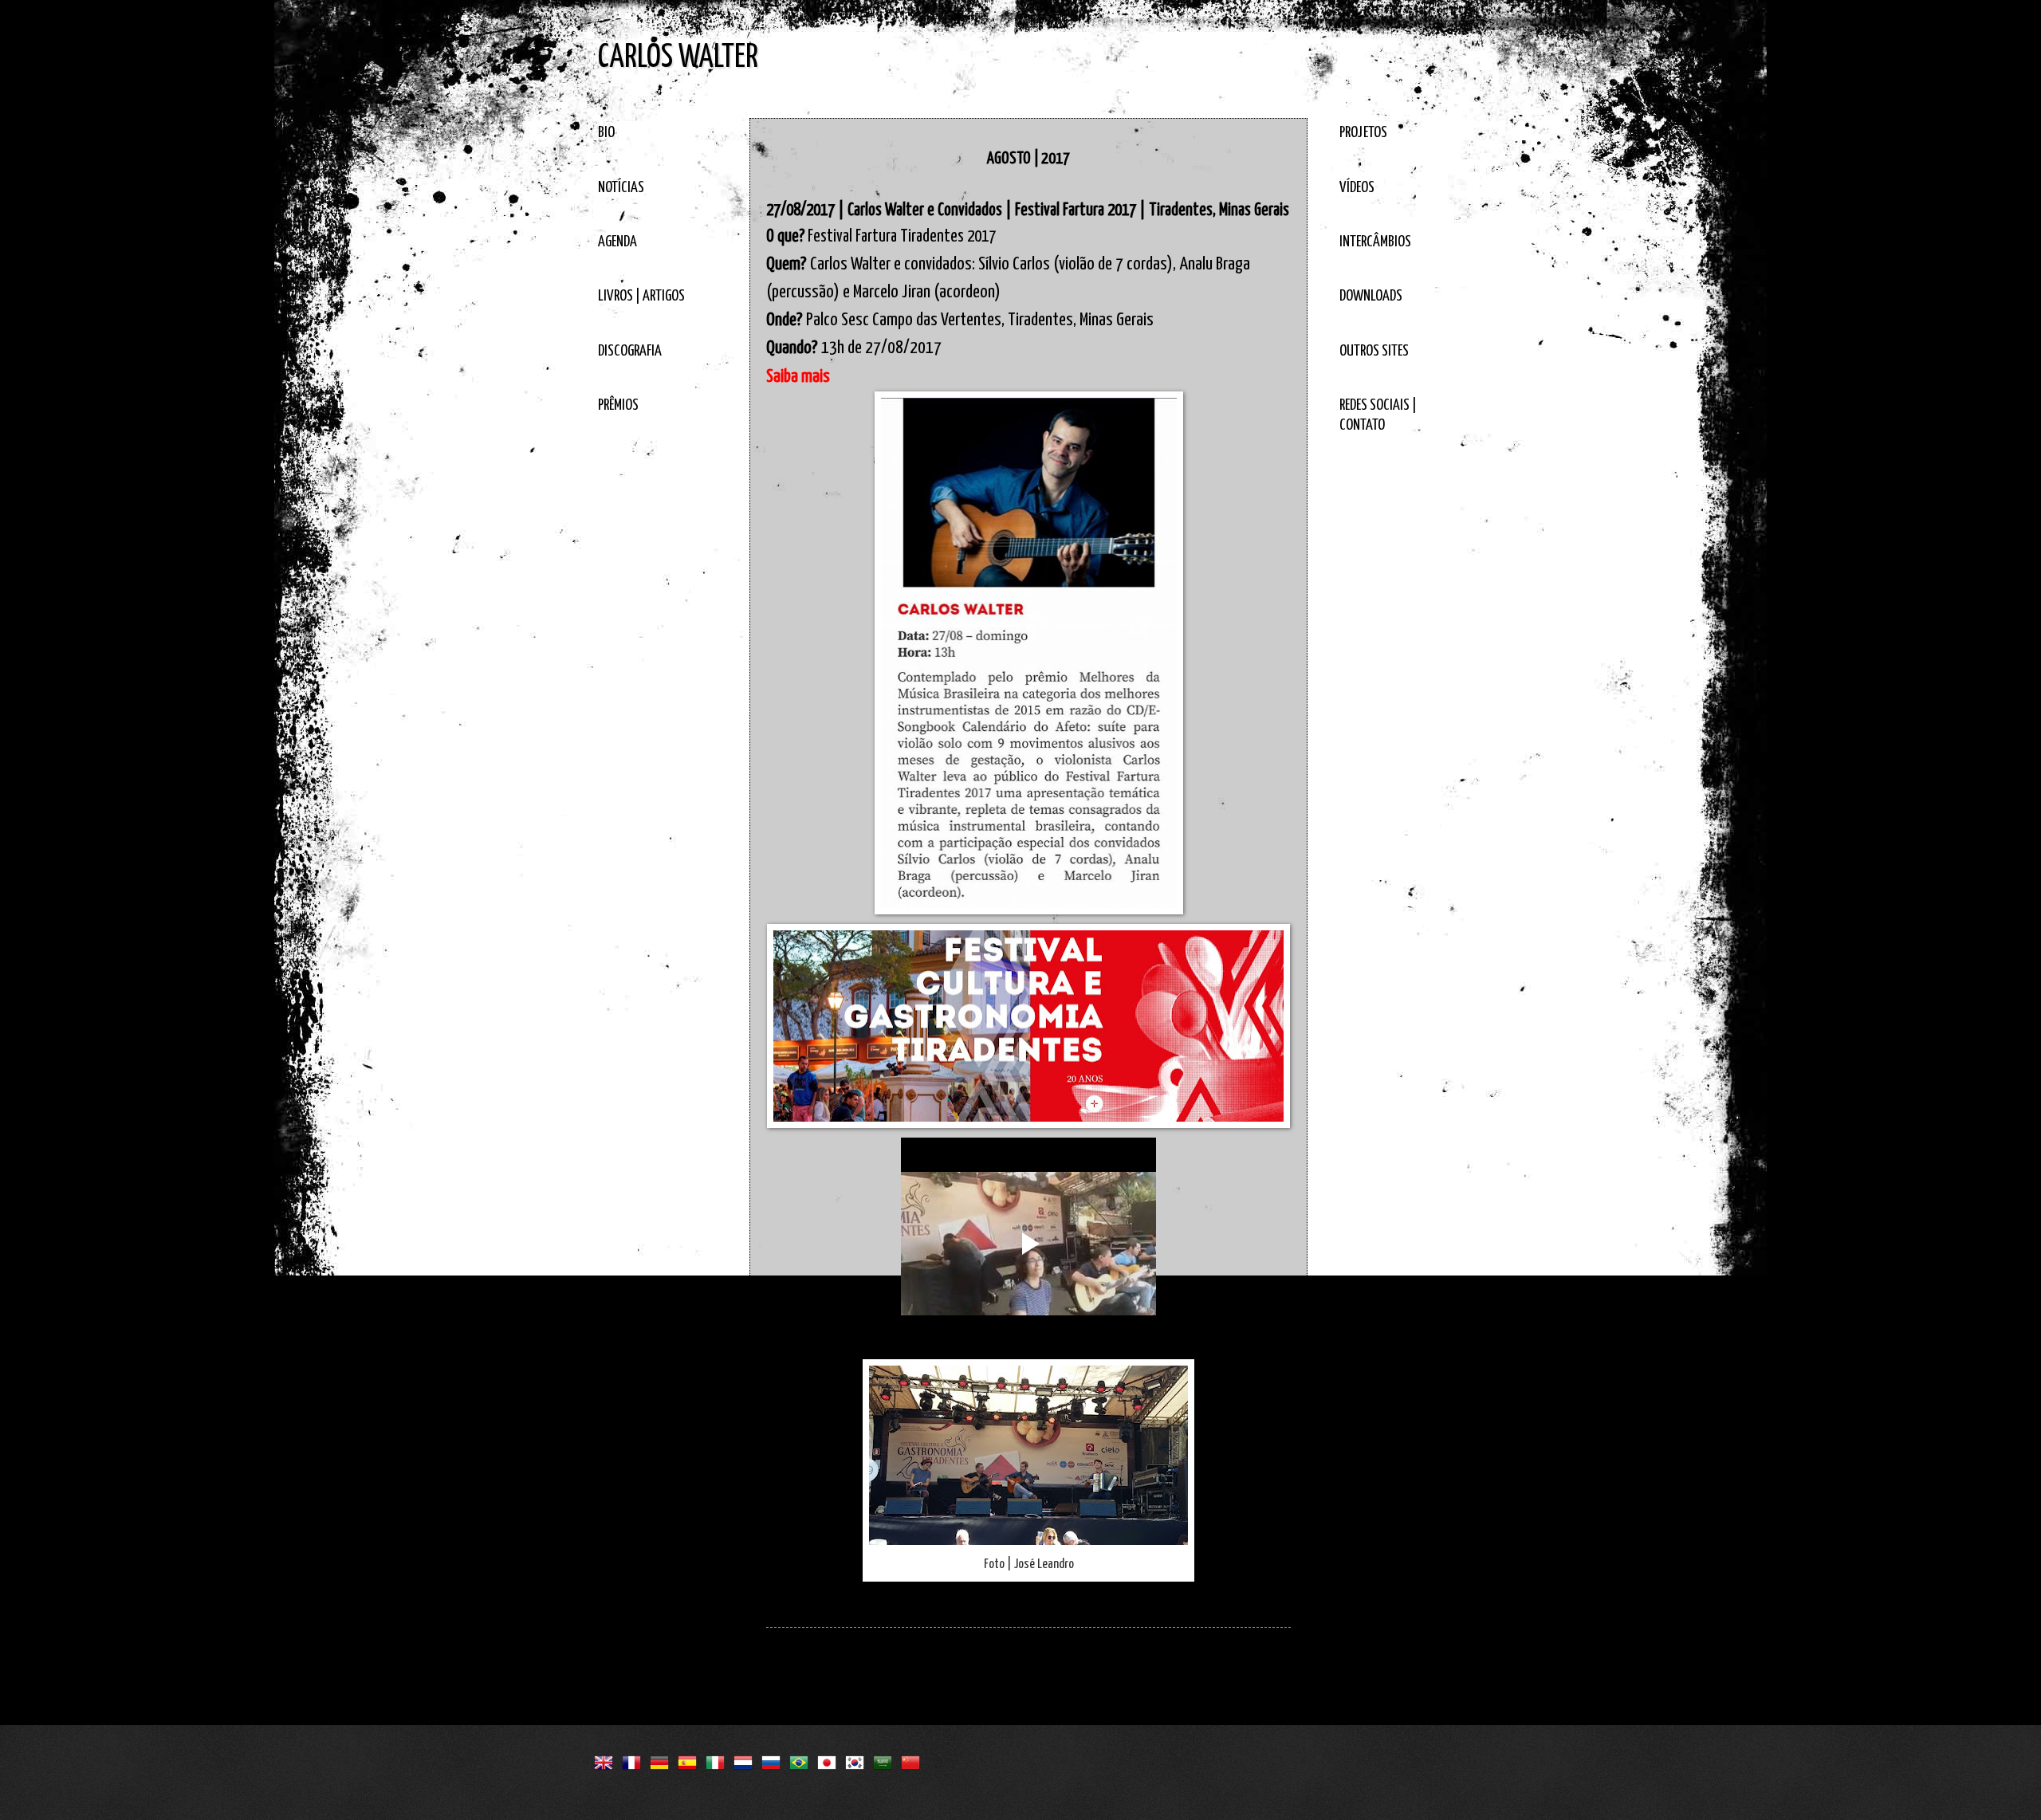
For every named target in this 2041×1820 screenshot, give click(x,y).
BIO (606, 133)
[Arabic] (886, 1760)
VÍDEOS (1357, 188)
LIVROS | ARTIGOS (641, 296)
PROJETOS (1363, 133)
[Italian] (718, 1760)
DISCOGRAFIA (630, 351)
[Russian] (774, 1760)
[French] (635, 1760)
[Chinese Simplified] (914, 1760)
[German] (663, 1760)
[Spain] (690, 1760)
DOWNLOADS (1371, 296)
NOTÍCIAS (621, 188)
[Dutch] (746, 1760)
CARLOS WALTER (678, 58)
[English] (607, 1760)
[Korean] (858, 1760)
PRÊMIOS (618, 405)
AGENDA (617, 242)
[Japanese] (830, 1760)
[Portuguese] (802, 1760)
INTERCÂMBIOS (1375, 242)
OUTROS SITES (1374, 351)
